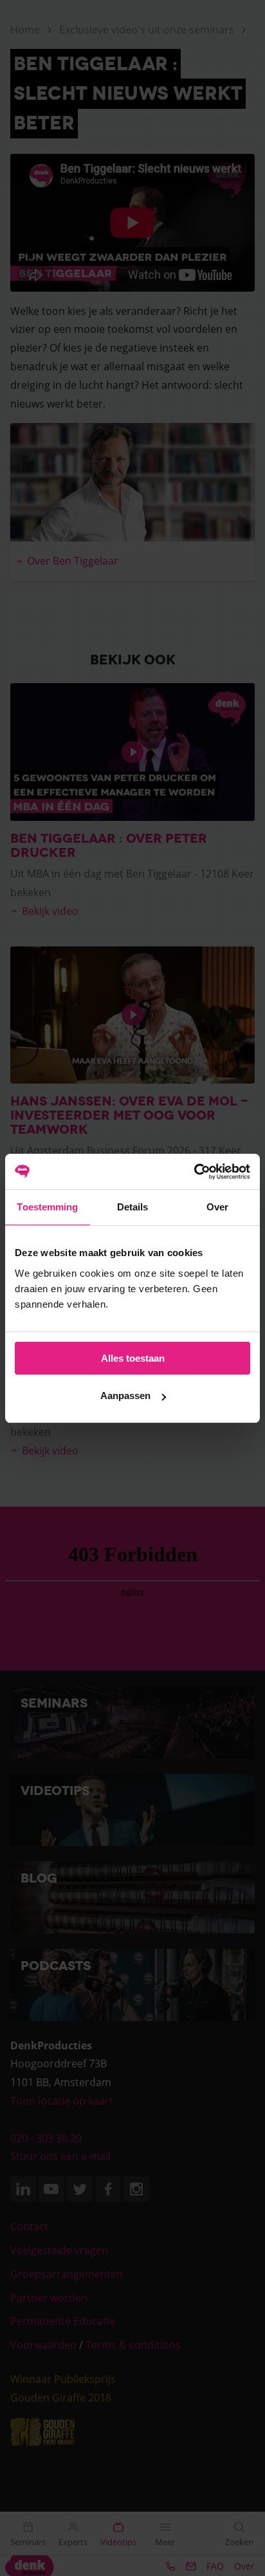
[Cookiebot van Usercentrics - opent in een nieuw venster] (194, 1172)
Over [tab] (217, 1207)
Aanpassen (125, 1396)
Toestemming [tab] (47, 1207)
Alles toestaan (133, 1358)
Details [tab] (133, 1207)
